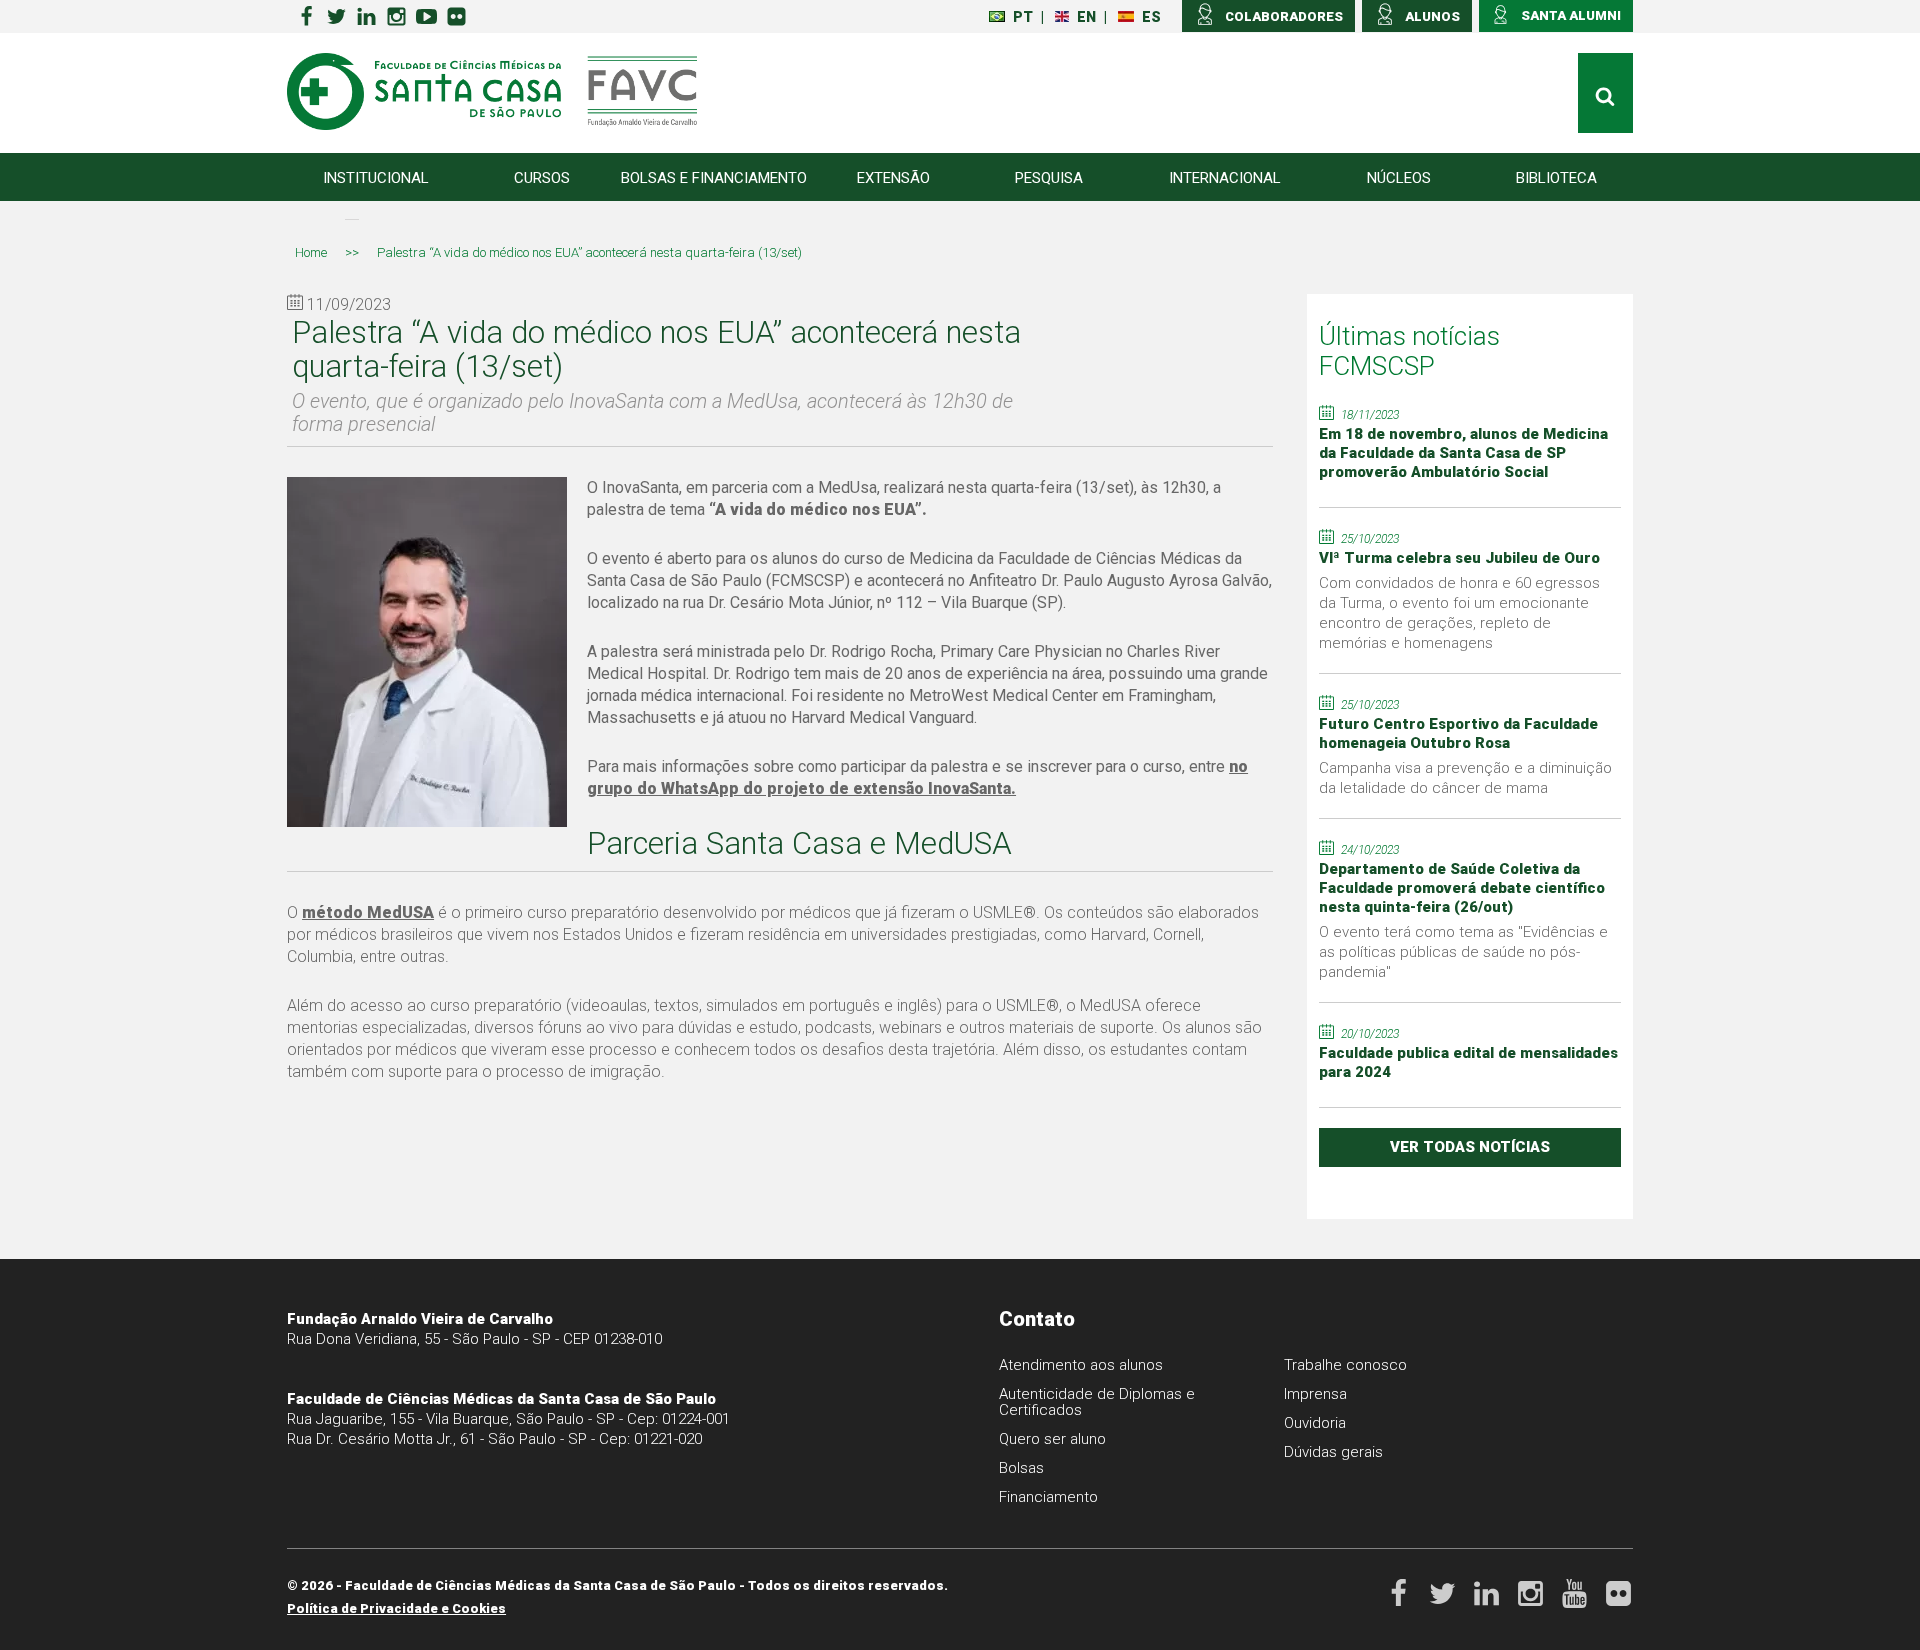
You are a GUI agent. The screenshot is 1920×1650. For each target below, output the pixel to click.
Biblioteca (1556, 178)
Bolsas (1021, 1468)
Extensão (893, 178)
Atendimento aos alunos (1081, 1365)
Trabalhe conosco (1345, 1365)
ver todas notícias (1470, 1147)
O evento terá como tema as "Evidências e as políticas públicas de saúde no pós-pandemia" (1463, 952)
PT (1023, 17)
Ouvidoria (1315, 1423)
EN (1086, 17)
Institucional (376, 178)
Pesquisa (1049, 178)
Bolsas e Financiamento (714, 178)
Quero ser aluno (1052, 1439)
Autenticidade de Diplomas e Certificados (1097, 1402)
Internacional (1225, 178)
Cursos (542, 178)
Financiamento (1048, 1497)
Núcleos (1399, 178)
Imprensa (1315, 1394)
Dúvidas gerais (1333, 1452)
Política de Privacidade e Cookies (396, 1608)
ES (1151, 17)
